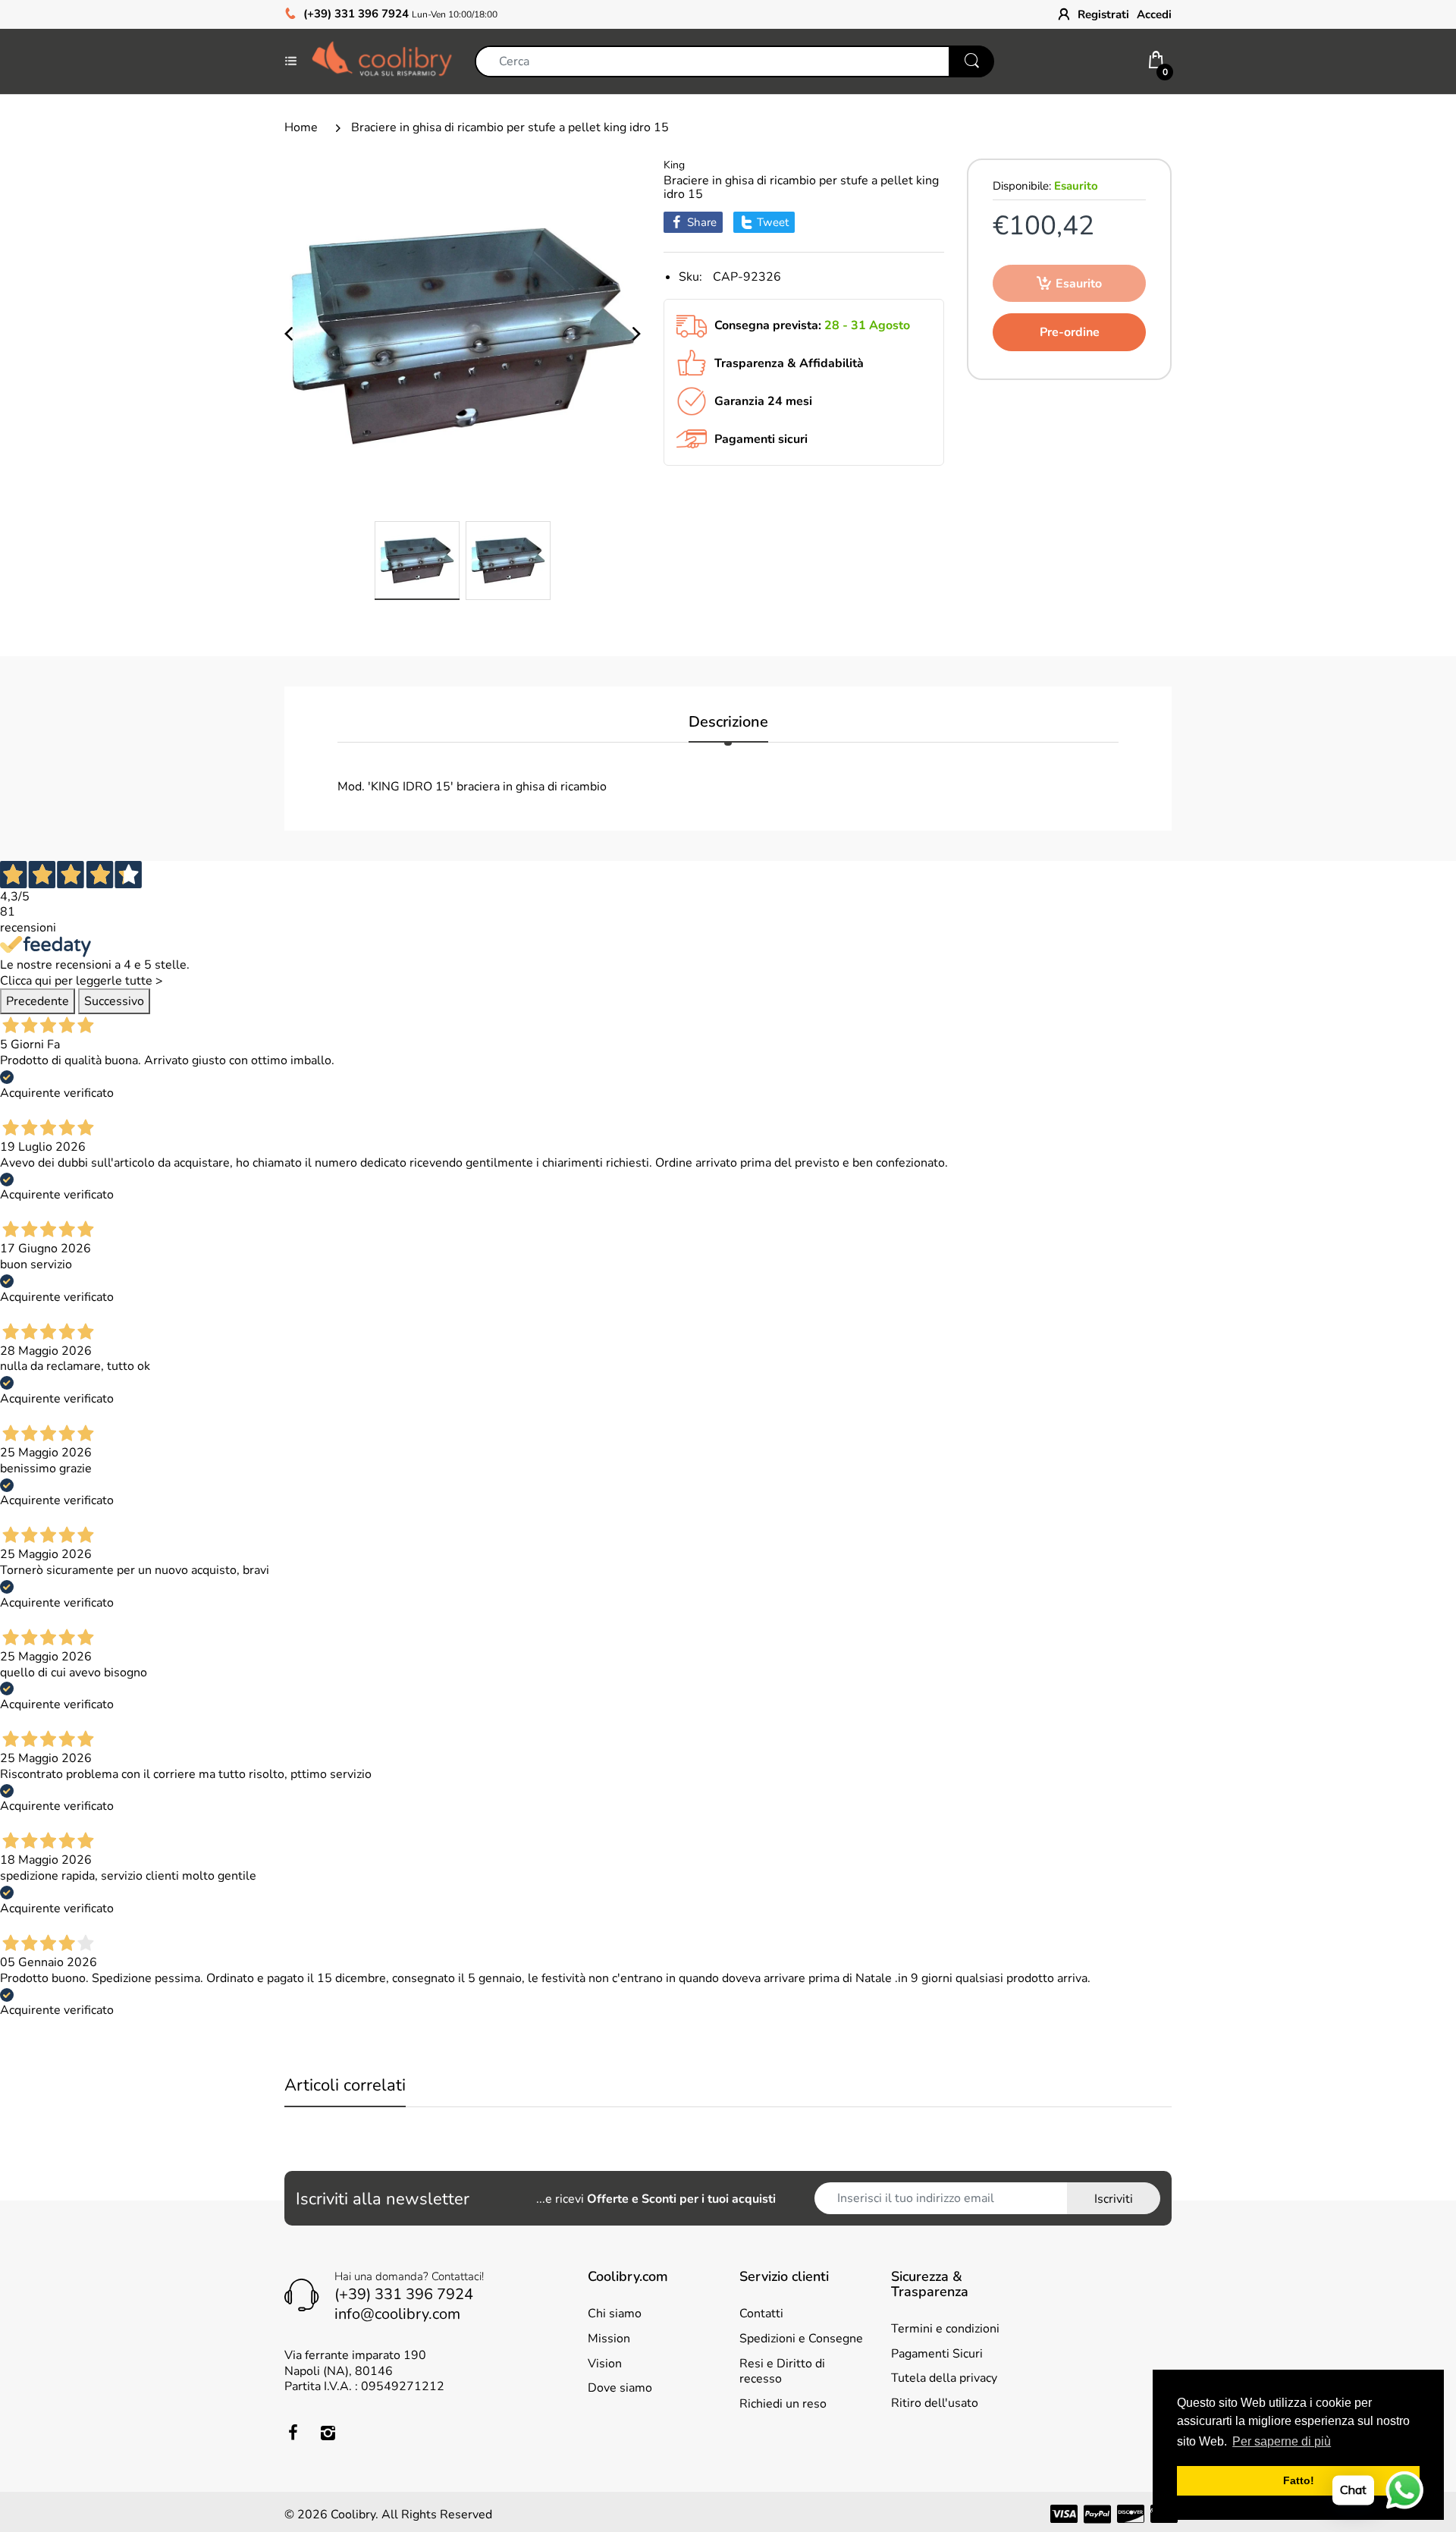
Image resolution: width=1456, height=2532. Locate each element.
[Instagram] (328, 2433)
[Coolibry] (382, 61)
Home (301, 127)
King (674, 165)
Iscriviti (1114, 2199)
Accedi (1154, 14)
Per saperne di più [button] (1282, 2441)
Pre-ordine (1070, 332)
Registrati (1103, 14)
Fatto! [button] (1299, 2480)
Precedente (38, 1001)
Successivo (114, 1001)
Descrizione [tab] (728, 723)
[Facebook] (293, 2433)
